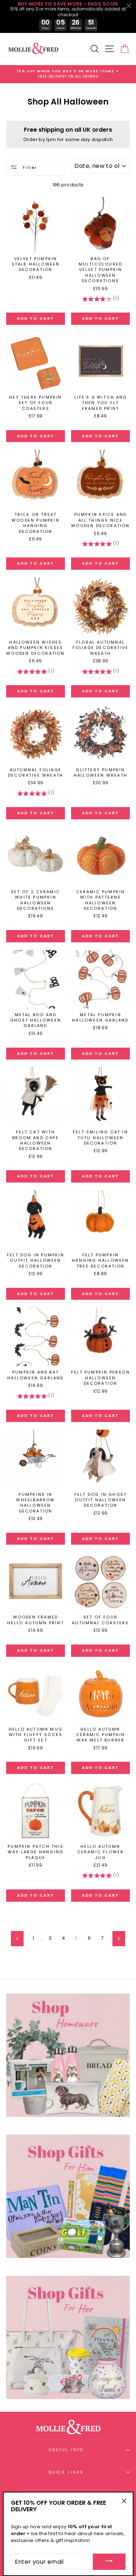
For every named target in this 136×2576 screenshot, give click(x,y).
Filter (29, 167)
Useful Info (66, 2450)
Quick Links (66, 2472)
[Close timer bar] (129, 6)
